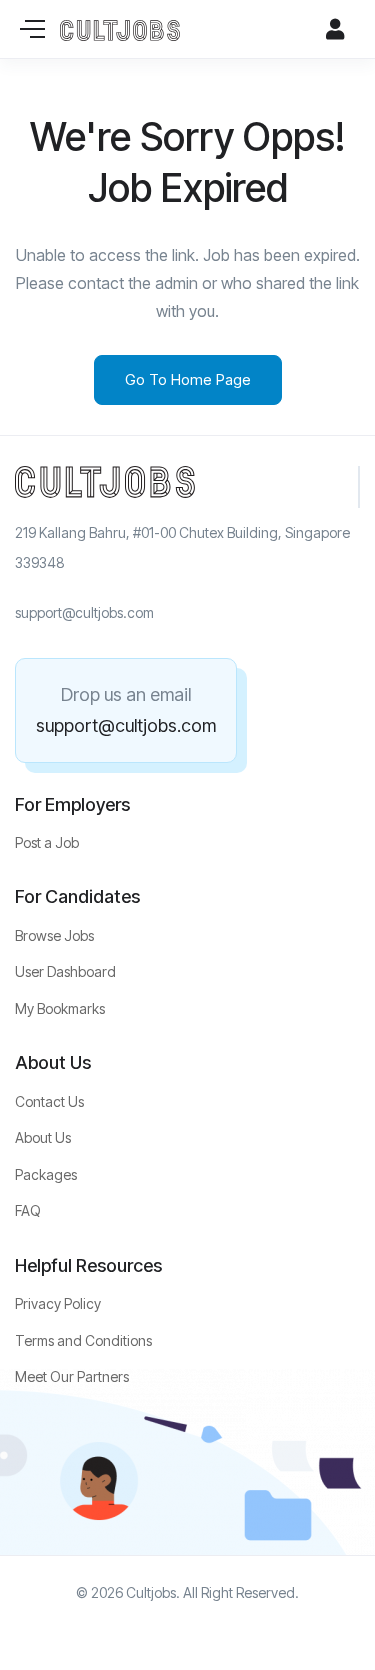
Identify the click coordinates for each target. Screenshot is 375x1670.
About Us (43, 1137)
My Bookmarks (60, 1008)
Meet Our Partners (72, 1376)
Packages (46, 1174)
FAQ (28, 1210)
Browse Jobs (54, 935)
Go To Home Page (188, 379)
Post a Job (47, 842)
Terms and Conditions (83, 1340)
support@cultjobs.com (126, 725)
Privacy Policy (58, 1303)
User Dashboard (65, 971)
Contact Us (49, 1101)
